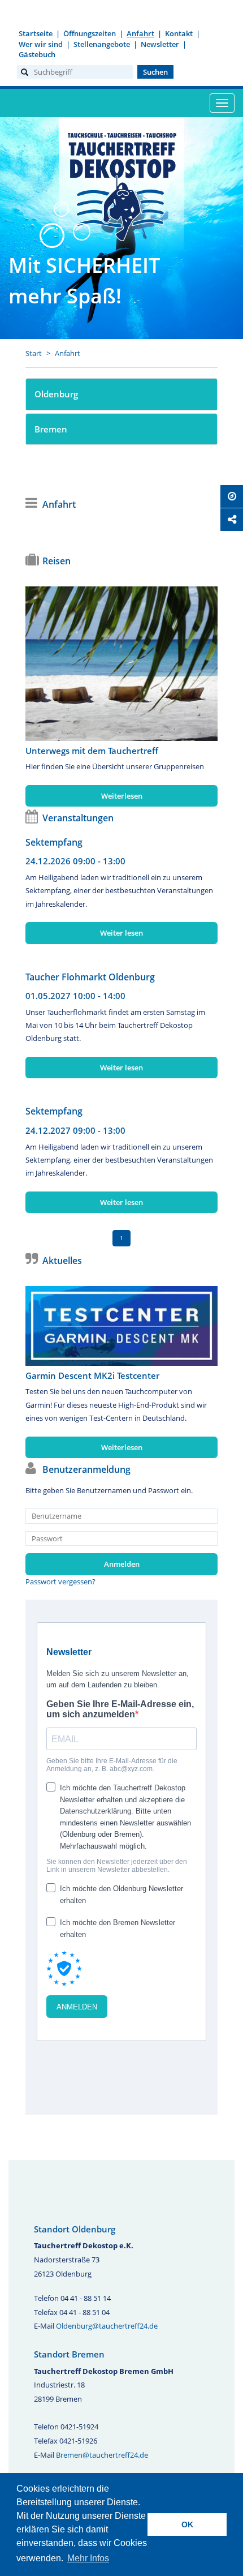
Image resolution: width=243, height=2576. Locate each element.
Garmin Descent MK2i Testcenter (92, 1375)
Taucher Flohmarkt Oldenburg (90, 977)
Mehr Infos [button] (88, 2558)
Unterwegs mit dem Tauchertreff (92, 751)
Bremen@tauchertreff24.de (102, 2455)
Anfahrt (140, 33)
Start (34, 353)
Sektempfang (54, 842)
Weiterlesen (122, 796)
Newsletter (160, 44)
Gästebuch (37, 54)
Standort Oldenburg (75, 2229)
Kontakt (179, 33)
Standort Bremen (69, 2354)
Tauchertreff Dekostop (121, 185)
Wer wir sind (41, 44)
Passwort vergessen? (60, 1581)
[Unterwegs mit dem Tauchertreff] (121, 663)
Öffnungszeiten (90, 33)
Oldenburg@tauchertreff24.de (107, 2326)
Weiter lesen (121, 933)
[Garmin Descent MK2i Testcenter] (121, 1326)
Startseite (36, 33)
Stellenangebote (102, 44)
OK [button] (187, 2524)
